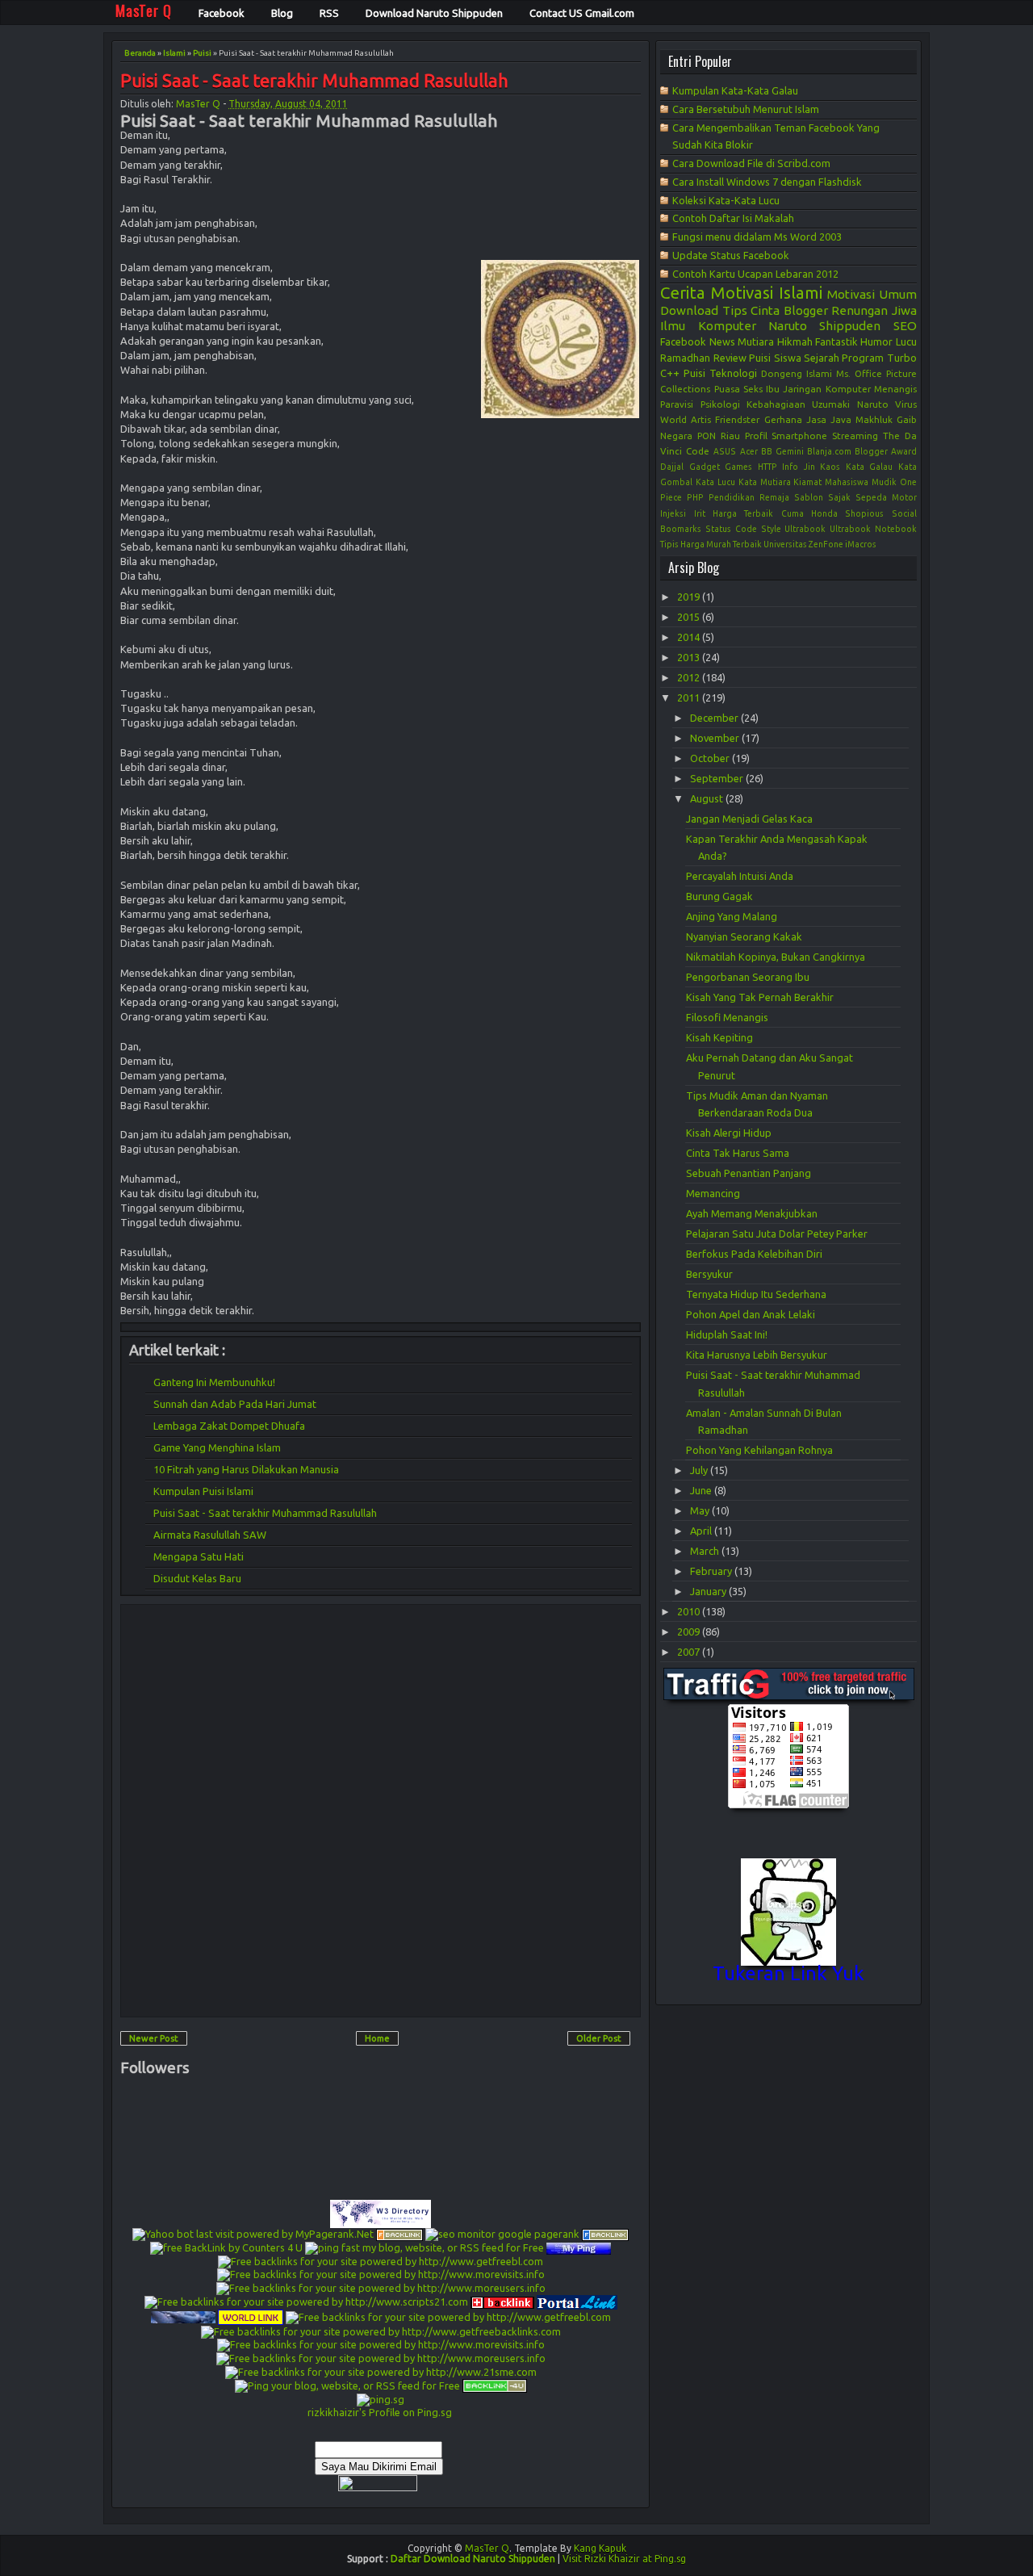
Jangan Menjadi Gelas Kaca (749, 819)
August (708, 798)
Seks (753, 389)
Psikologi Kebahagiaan (753, 404)
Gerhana (783, 419)
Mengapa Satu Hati (199, 1556)
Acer (749, 451)
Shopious (864, 513)
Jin (809, 467)
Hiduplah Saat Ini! (727, 1334)
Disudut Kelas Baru (197, 1578)
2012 (690, 677)
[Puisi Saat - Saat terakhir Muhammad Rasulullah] (560, 339)
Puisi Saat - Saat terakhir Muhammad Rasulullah (314, 81)
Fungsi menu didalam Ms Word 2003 (757, 237)
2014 (690, 637)
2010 (690, 1611)
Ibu (773, 389)
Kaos (830, 467)
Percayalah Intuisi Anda (740, 876)
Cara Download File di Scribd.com (751, 163)
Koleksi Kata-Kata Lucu (726, 200)
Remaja (774, 497)
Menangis (895, 389)
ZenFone (826, 544)
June (702, 1490)
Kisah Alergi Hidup (729, 1133)
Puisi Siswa (775, 358)
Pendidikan (732, 497)
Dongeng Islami (797, 373)
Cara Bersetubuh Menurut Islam (746, 109)
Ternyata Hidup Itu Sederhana (756, 1294)
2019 (690, 597)
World (673, 419)
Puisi (202, 53)
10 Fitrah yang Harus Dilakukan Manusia (246, 1469)
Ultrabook (805, 529)
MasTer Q (198, 104)
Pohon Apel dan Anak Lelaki (751, 1314)
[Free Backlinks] (605, 2234)
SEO (905, 326)
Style (771, 529)
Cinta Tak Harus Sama (738, 1153)
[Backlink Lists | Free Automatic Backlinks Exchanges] (399, 2234)
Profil (756, 436)
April (702, 1531)
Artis (701, 419)
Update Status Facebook (731, 255)
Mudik (884, 482)
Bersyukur (709, 1274)
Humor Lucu (888, 341)
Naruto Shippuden (824, 326)
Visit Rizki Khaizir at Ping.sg (624, 2559)
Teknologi (733, 373)
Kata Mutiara (765, 482)
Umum (898, 294)
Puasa (727, 389)
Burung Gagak (719, 896)
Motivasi (851, 294)
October (711, 758)
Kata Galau (870, 467)
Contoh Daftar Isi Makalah (733, 218)
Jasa (816, 419)
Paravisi (677, 404)
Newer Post (154, 2038)
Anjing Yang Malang (732, 916)
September (718, 778)
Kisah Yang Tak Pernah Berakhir (760, 997)
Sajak (839, 497)
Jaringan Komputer (826, 389)
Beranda (140, 53)
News (722, 341)
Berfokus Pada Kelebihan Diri (754, 1254)
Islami (174, 53)
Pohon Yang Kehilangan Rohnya (759, 1450)
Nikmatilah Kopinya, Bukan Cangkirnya (776, 957)
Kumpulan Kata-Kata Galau (735, 90)
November (716, 738)
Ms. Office (859, 373)
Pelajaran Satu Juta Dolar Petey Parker (777, 1234)
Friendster (737, 419)
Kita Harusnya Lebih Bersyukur (757, 1355)
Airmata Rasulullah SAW (210, 1535)
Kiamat (807, 482)
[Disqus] (381, 1810)
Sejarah (822, 358)
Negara (676, 436)
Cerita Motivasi (717, 293)
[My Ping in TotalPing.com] (579, 2247)
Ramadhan (685, 358)
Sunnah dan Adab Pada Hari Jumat (235, 1404)
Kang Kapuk (600, 2548)
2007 (690, 1652)
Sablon (809, 497)
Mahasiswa (847, 482)
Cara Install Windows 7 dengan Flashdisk (767, 182)
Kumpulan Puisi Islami (203, 1491)
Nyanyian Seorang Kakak (744, 936)
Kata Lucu (715, 482)
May (701, 1510)
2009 (690, 1631)
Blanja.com (829, 451)
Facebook (683, 341)
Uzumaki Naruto (850, 404)
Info (790, 467)
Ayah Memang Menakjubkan (752, 1213)
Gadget (705, 467)
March (706, 1551)
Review (730, 358)
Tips (735, 310)
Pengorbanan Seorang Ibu (748, 977)
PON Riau (719, 436)
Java (841, 419)
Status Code (731, 529)
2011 (690, 697)
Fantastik (836, 341)
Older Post (599, 2038)
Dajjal (672, 467)
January (709, 1591)
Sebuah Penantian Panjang (749, 1173)
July (700, 1470)
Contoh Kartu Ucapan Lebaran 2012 (755, 274)
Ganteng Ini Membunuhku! (214, 1382)
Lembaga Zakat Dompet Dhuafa (229, 1426)
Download (689, 310)
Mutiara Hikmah (775, 341)
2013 (690, 657)
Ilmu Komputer (708, 326)
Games (738, 467)
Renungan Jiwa (874, 310)
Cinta (765, 310)
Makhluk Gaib (886, 419)
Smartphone (799, 436)
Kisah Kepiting (719, 1037)
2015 (690, 617)
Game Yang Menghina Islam (217, 1447)
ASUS (725, 451)
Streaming (855, 436)
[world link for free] (251, 2316)
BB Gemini (782, 451)
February (712, 1571)
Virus (906, 404)
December (715, 718)
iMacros (861, 544)
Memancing (713, 1193)
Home (377, 2038)
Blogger (806, 310)
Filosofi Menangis (727, 1017)
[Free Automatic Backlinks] (502, 2301)
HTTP (767, 467)
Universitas (785, 544)
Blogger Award (886, 451)
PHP (695, 497)
